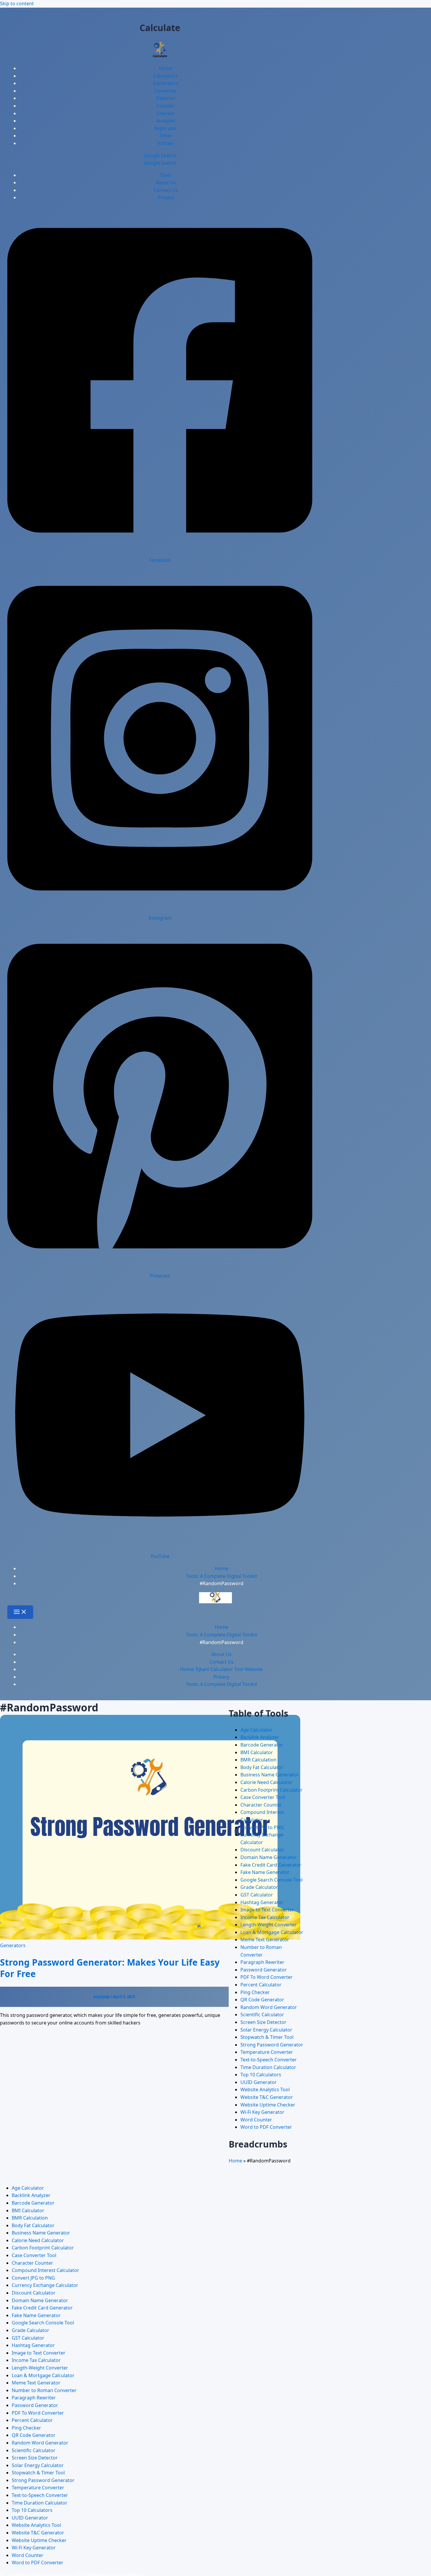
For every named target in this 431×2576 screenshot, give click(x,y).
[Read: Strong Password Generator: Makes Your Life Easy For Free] (150, 1938)
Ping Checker (255, 1992)
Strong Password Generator (272, 2045)
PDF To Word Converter (267, 1977)
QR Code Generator (262, 2000)
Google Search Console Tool (272, 1880)
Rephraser (166, 128)
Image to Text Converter (267, 1910)
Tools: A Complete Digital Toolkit (222, 1684)
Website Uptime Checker (268, 2105)
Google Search (160, 163)
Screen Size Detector (263, 2022)
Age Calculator (257, 1730)
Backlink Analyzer (260, 1737)
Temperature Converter (267, 2052)
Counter (166, 106)
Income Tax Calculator (265, 1917)
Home (166, 68)
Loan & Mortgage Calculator (272, 1932)
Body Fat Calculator (262, 1767)
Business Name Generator (270, 1775)
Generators (166, 83)
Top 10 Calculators (261, 2075)
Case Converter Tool (263, 1797)
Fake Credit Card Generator (271, 1865)
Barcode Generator (262, 1745)
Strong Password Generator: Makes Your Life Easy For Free (110, 1968)
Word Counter (256, 2120)
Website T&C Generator (267, 2097)
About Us (166, 182)
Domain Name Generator (269, 1857)
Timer (166, 136)
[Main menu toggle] (20, 1612)
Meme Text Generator (265, 1940)
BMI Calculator (257, 1752)
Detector (166, 98)
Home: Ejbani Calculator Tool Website (221, 1669)
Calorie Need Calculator (267, 1782)
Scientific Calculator (262, 2015)
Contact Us (166, 190)
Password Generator (264, 1970)
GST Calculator (257, 1895)
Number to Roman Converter (44, 2390)
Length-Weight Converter (269, 1925)
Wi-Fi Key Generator (262, 2112)
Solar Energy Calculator (266, 2030)
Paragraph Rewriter (262, 1962)
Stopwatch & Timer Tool (267, 2037)
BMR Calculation (258, 1760)
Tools (166, 175)
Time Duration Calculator (268, 2067)
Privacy (166, 197)
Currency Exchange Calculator (45, 2285)
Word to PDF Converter (266, 2127)
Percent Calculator (261, 1985)
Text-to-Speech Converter (269, 2060)
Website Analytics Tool (265, 2090)
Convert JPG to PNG (262, 1827)
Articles (166, 143)
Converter (166, 91)
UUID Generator (259, 2082)
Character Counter (261, 1805)
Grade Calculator (259, 1887)
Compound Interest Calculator (45, 2270)
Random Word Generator (269, 2007)
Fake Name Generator (265, 1872)
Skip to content (17, 4)
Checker (166, 113)
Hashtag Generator (262, 1902)
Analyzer (166, 121)
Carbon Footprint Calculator (272, 1790)
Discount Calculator (262, 1850)
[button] (160, 156)
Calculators (166, 76)
